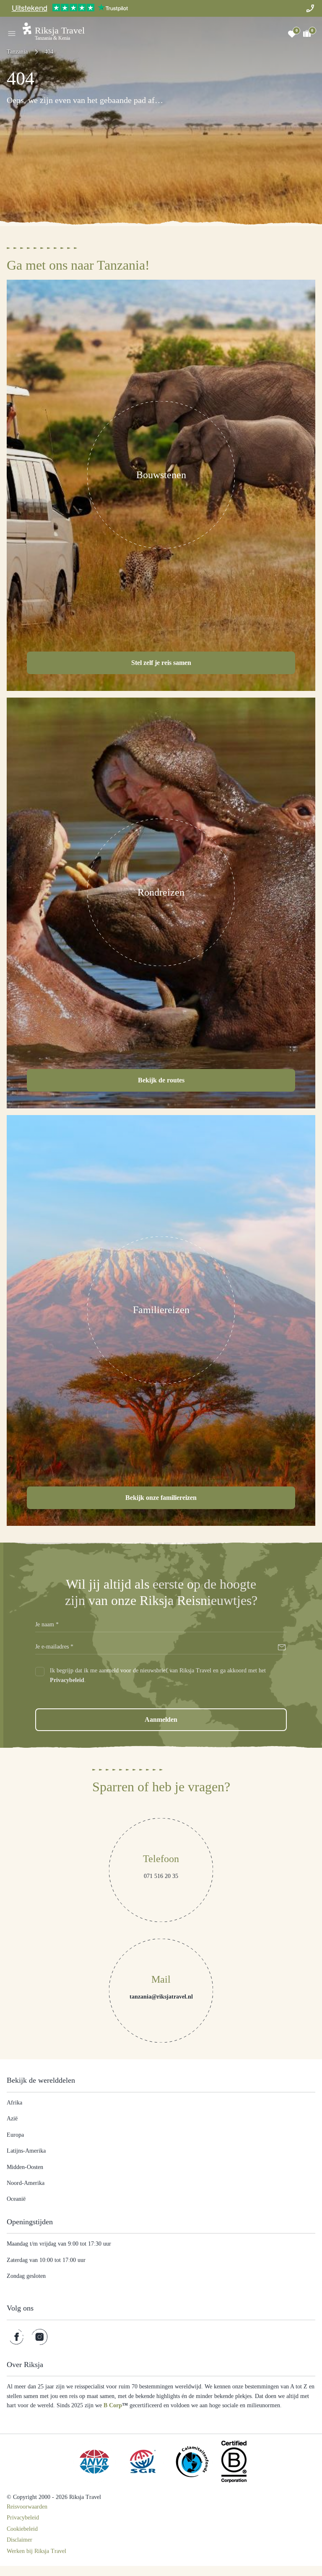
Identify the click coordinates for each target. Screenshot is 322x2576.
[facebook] (17, 2338)
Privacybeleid (92, 1680)
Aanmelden (161, 1720)
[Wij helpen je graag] (310, 8)
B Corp (264, 2406)
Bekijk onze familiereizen (161, 1497)
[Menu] (12, 33)
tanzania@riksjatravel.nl (161, 1998)
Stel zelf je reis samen (161, 662)
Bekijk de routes (161, 1080)
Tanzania (19, 52)
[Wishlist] (292, 33)
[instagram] (40, 2338)
